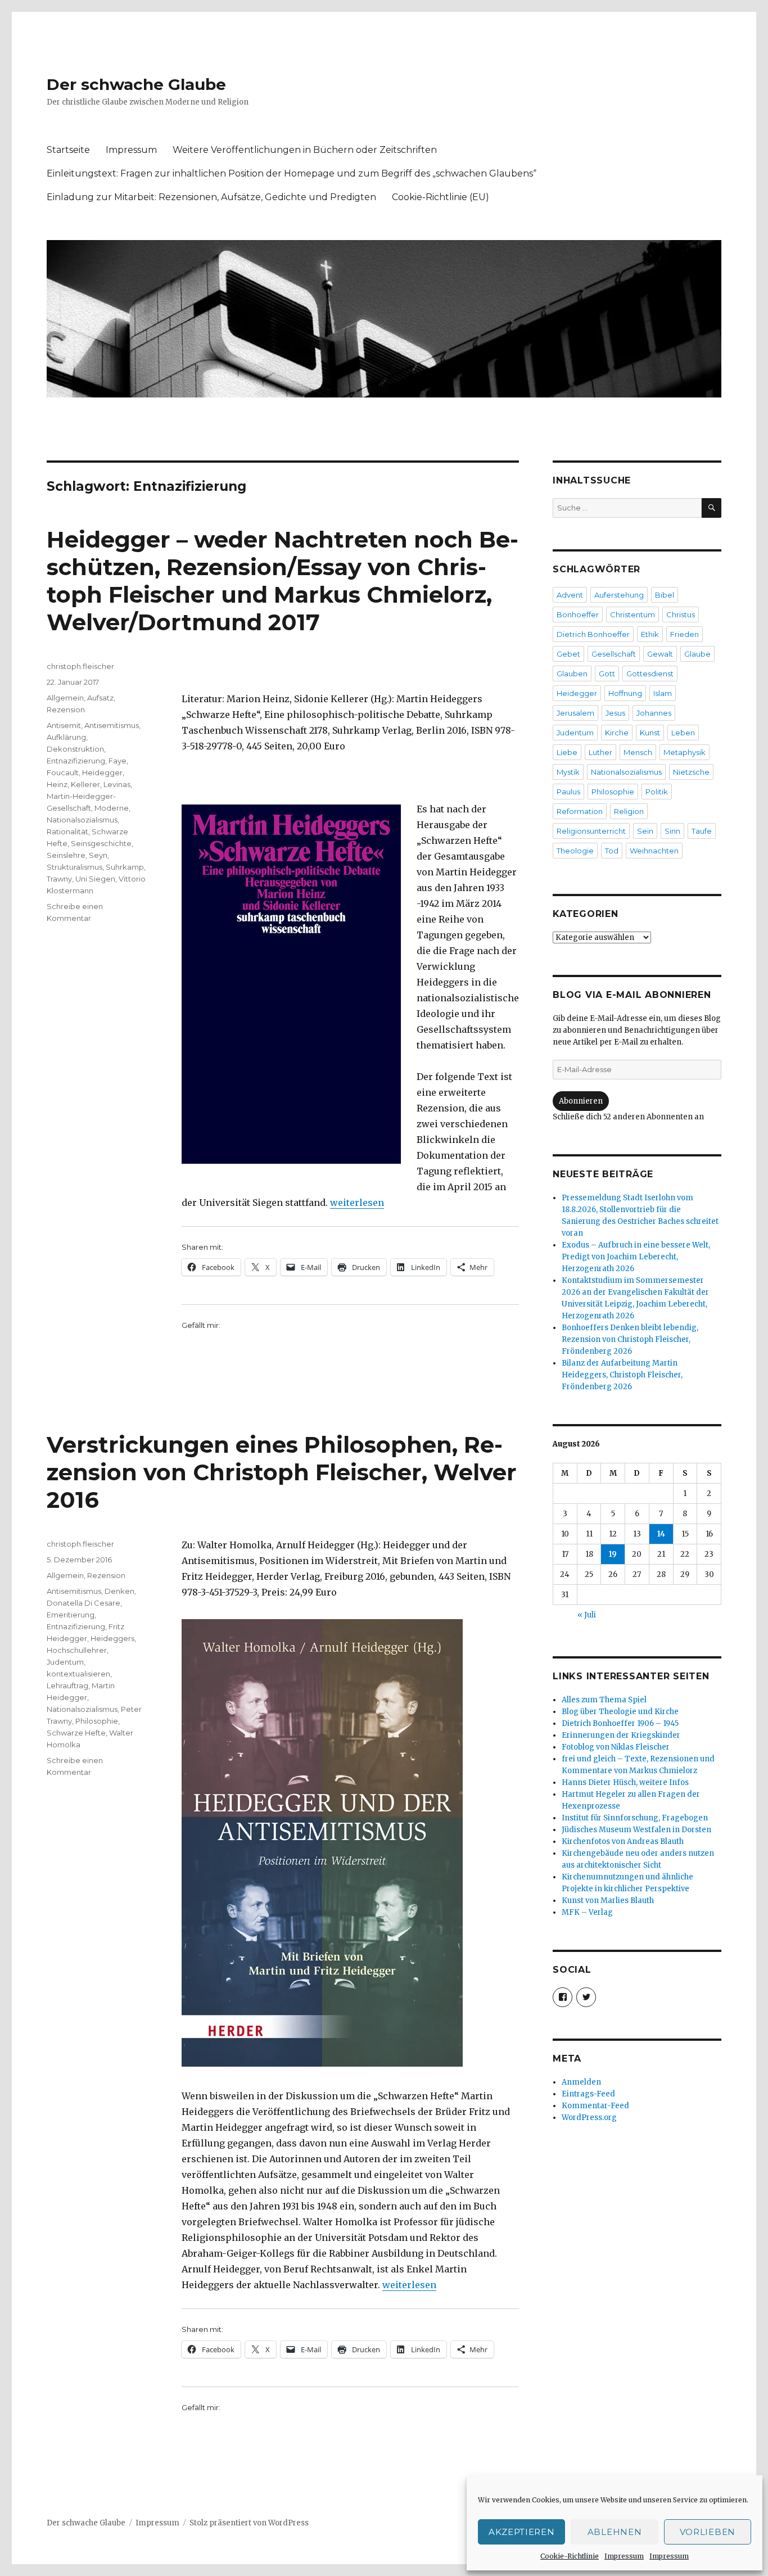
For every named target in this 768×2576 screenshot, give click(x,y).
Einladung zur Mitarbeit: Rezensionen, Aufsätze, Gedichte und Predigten (211, 197)
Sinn (672, 831)
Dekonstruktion (75, 749)
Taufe (702, 831)
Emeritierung (71, 1615)
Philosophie (97, 1721)
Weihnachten (654, 851)
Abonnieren (581, 1101)
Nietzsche (691, 772)
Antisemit (64, 725)
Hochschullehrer (77, 1650)
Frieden (685, 634)
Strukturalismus (74, 867)
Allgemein (65, 698)
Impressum (624, 2556)
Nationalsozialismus (82, 820)
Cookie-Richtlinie (570, 2556)
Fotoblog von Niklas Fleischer (616, 1747)
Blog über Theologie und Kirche (620, 1712)
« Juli (587, 1615)
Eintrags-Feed (588, 2094)
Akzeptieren (522, 2532)
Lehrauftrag (67, 1685)
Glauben (572, 674)
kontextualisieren (78, 1674)
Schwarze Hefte (76, 1733)
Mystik (568, 772)
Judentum (65, 1662)
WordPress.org (589, 2118)
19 (613, 1554)
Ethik (650, 634)
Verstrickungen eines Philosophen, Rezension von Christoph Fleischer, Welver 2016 (282, 1472)
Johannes (654, 713)
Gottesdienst (650, 674)
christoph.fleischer (80, 666)
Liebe (567, 752)
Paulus (568, 792)
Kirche (617, 733)
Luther (600, 752)
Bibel (665, 595)
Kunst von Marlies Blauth (608, 1901)
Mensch (638, 752)
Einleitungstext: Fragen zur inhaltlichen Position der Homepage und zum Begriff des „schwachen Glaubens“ (292, 173)
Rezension (66, 709)
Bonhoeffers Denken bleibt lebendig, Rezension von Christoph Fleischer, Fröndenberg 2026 (630, 1339)
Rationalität (67, 831)
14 (661, 1534)
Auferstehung (619, 595)
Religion (629, 811)
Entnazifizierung (76, 761)
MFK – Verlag (587, 1912)
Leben (683, 733)
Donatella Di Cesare (83, 1603)
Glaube (697, 654)
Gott (607, 674)
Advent (570, 595)
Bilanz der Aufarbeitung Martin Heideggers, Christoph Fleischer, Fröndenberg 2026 (622, 1375)
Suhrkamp (125, 867)
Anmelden (581, 2082)
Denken (119, 1591)
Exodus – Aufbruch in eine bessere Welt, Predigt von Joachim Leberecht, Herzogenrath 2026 (636, 1257)
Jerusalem (575, 713)
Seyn (98, 855)
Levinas (117, 784)
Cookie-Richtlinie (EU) (441, 197)
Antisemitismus (112, 725)
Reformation (580, 811)
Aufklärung (66, 737)
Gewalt (660, 654)
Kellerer (85, 784)
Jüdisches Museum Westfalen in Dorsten (636, 1830)
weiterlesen (357, 1203)
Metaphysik (685, 752)
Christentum (633, 614)
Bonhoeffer (578, 614)
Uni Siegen (95, 879)
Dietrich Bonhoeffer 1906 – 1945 (620, 1723)
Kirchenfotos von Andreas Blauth (623, 1841)
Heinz (57, 784)
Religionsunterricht (591, 831)
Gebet (568, 654)
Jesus (615, 713)
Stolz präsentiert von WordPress (249, 2523)
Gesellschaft (614, 654)
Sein (645, 831)
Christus (681, 614)
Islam (663, 693)
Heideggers (112, 1638)
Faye (118, 761)
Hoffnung (625, 693)
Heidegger (102, 772)
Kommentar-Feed (595, 2106)
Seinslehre (66, 855)
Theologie (575, 851)
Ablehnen (615, 2532)
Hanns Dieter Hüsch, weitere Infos (625, 1782)
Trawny (59, 879)
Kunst (650, 733)
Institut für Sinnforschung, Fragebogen (635, 1818)
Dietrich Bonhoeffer (593, 634)
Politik (657, 792)
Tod (612, 851)
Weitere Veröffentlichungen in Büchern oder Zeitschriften (305, 150)
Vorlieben (708, 2532)
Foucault (63, 772)
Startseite (68, 150)
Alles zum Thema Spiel (604, 1700)
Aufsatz (100, 698)
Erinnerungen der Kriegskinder (621, 1735)
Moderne (112, 808)
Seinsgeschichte (101, 843)
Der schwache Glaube (136, 84)
